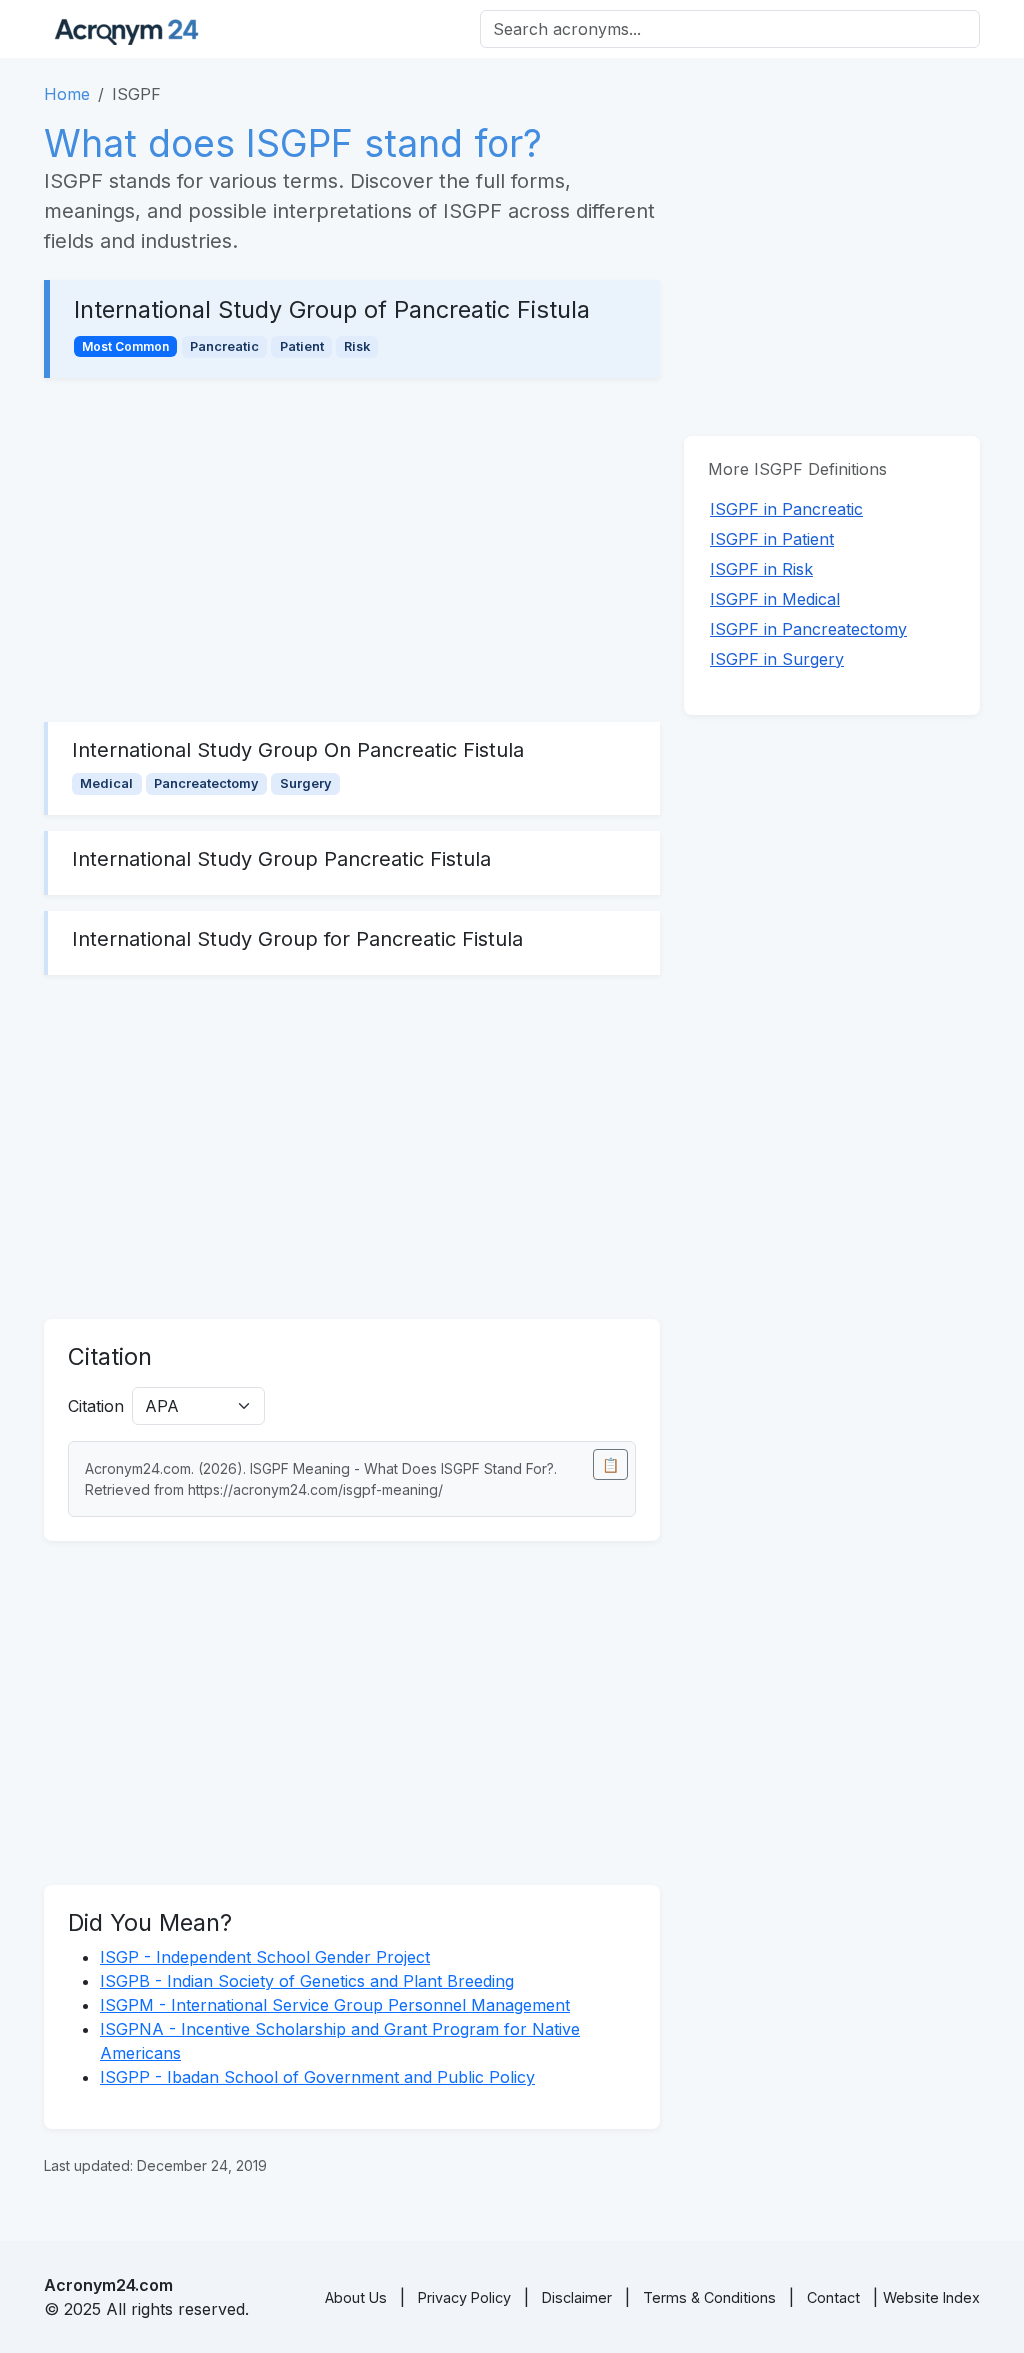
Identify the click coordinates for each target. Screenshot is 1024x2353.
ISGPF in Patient (772, 539)
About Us (356, 2297)
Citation (96, 1406)
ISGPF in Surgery (777, 659)
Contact (833, 2297)
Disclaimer (577, 2297)
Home (67, 94)
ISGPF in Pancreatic (786, 509)
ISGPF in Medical (775, 599)
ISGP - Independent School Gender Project (265, 1957)
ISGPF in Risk (761, 569)
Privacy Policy (464, 2297)
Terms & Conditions (709, 2297)
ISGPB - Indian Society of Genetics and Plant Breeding (307, 1981)
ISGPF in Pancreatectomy (808, 629)
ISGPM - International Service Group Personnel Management (335, 2005)
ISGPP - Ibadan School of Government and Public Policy (317, 2077)
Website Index (931, 2297)
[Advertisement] (352, 550)
